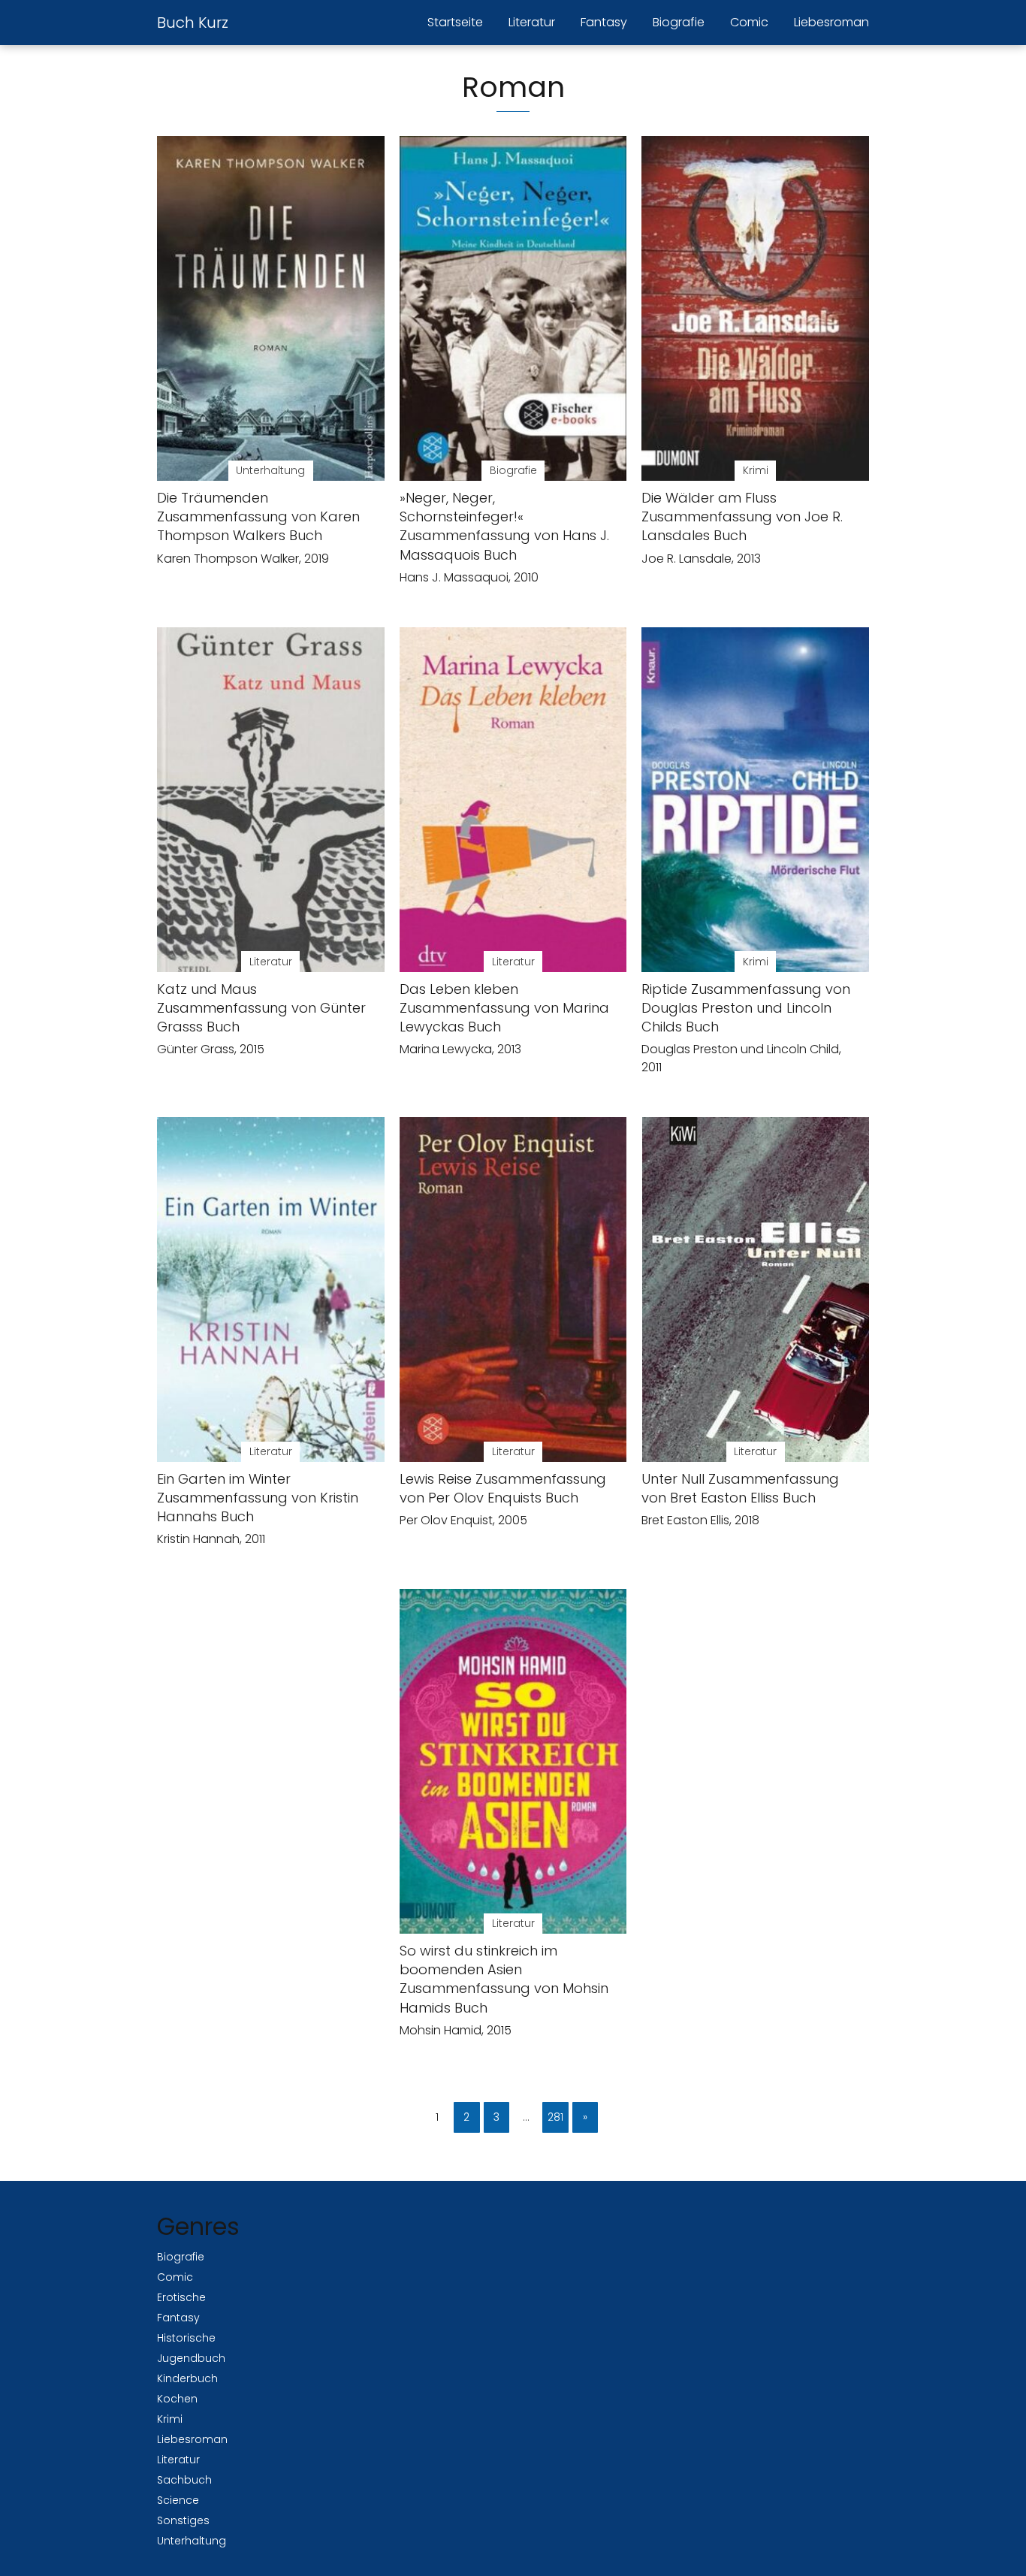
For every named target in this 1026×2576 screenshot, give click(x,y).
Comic (749, 22)
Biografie (679, 22)
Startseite (455, 22)
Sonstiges (183, 2520)
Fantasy (604, 22)
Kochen (177, 2399)
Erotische (181, 2297)
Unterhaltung (192, 2541)
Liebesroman (831, 22)
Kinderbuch (187, 2378)
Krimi (170, 2419)
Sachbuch (184, 2480)
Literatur (532, 22)
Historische (186, 2338)
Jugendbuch (191, 2358)
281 (555, 2117)
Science (178, 2500)
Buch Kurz (193, 23)
